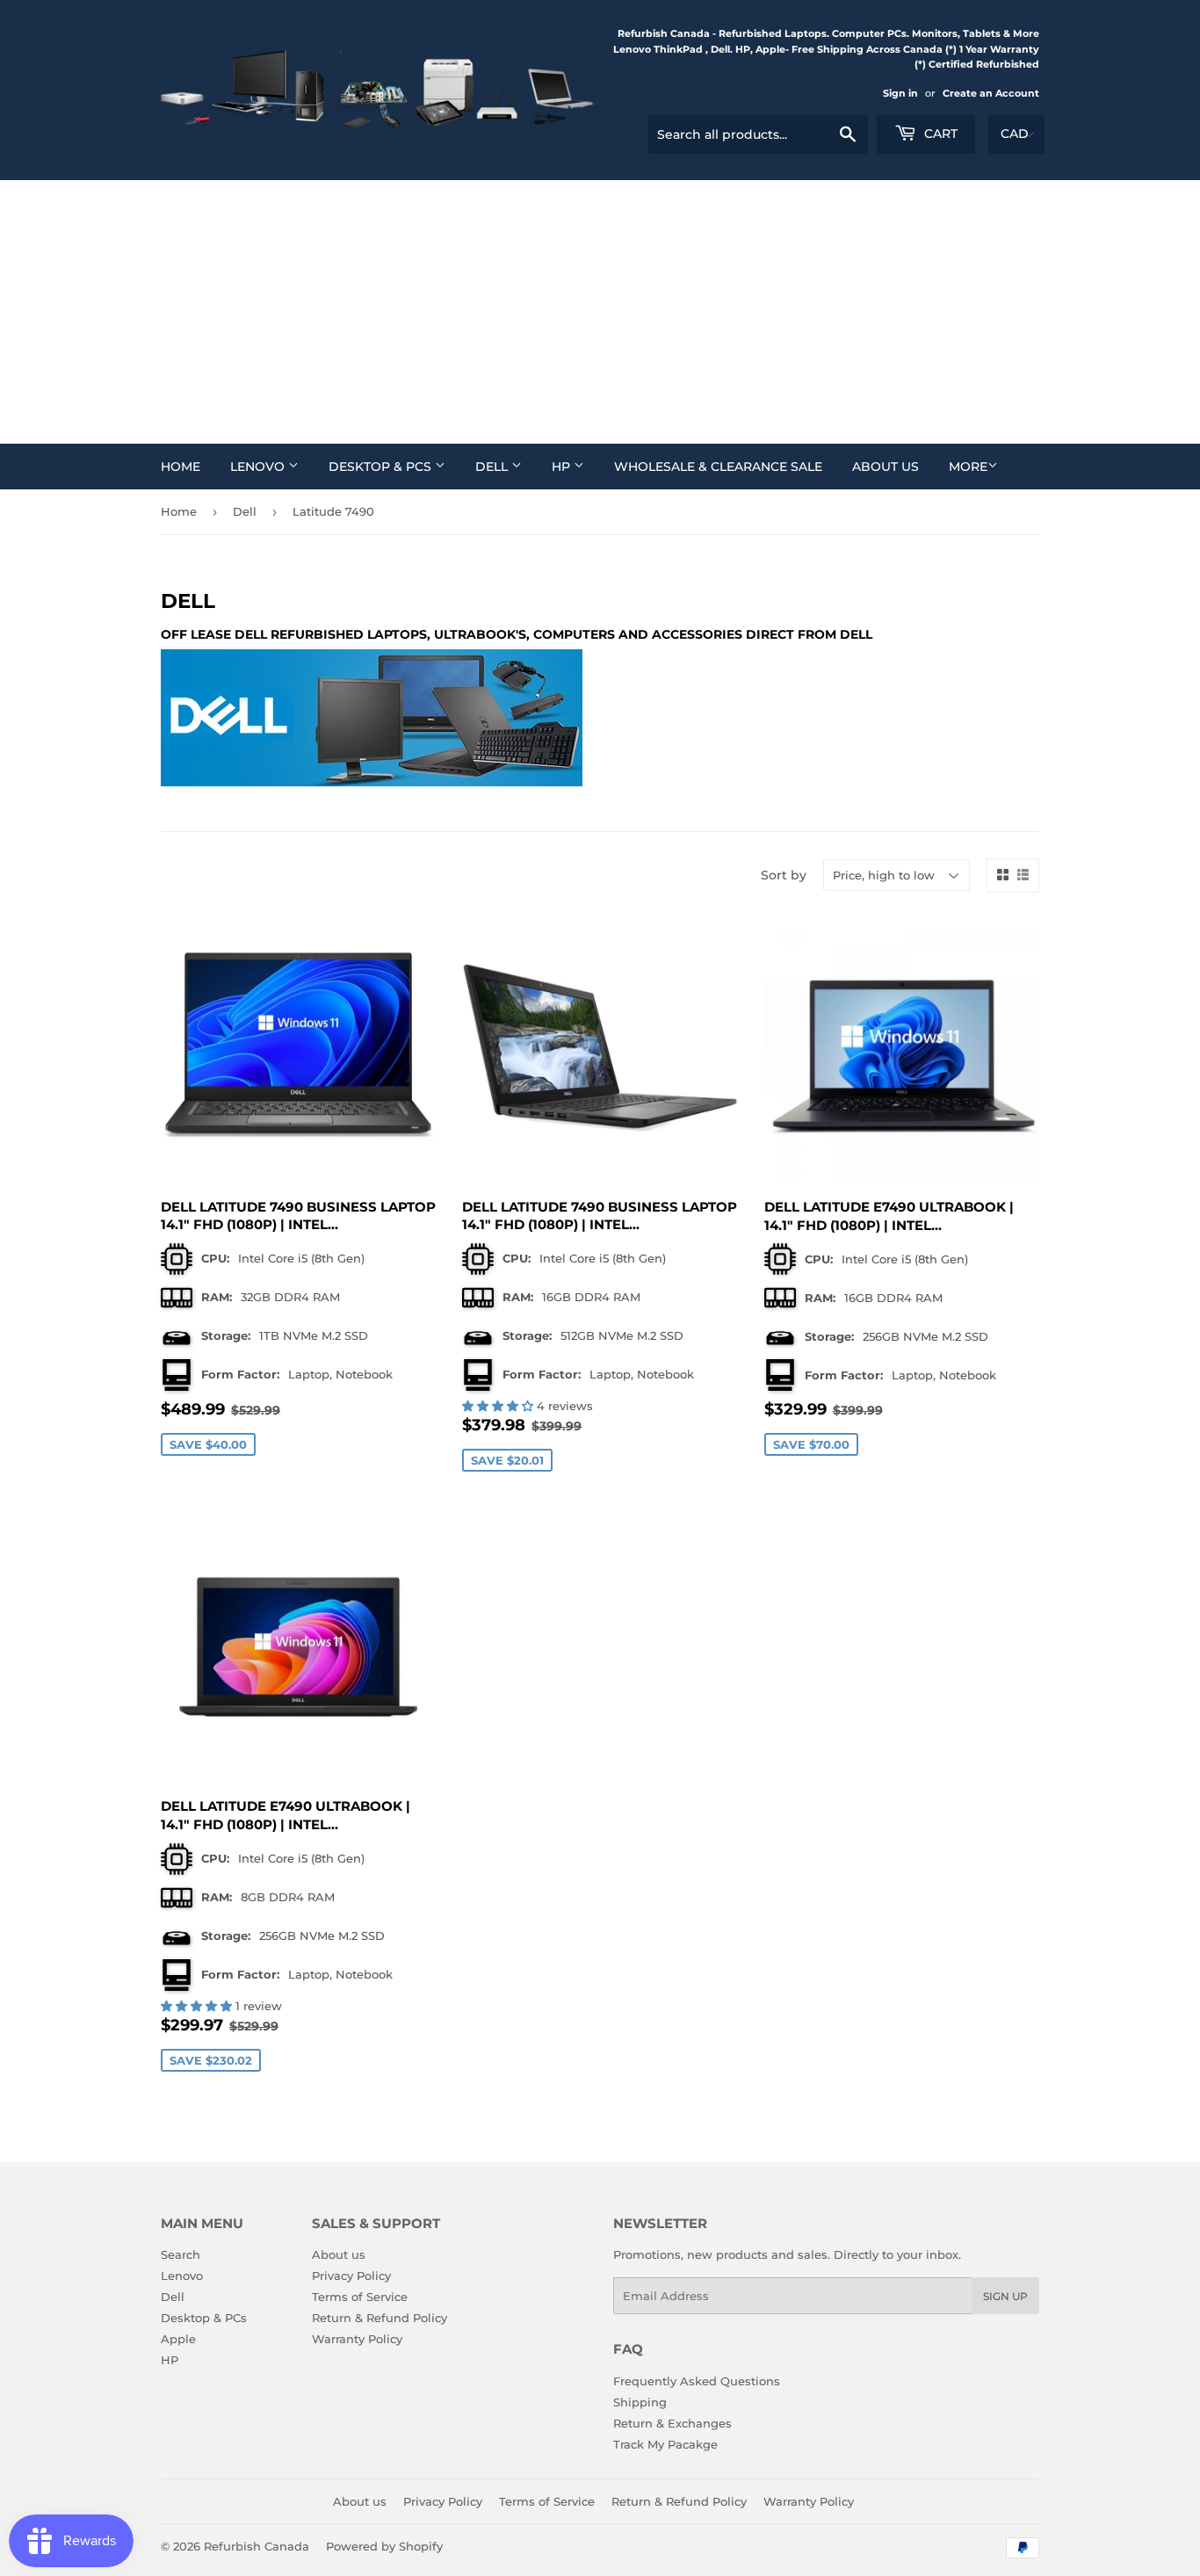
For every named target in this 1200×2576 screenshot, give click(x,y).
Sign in (900, 93)
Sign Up (1005, 2296)
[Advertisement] (600, 312)
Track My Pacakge (665, 2444)
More (968, 467)
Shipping (640, 2402)
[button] (499, 1406)
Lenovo (259, 467)
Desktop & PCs (382, 467)
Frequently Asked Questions (697, 2381)
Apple (178, 2339)
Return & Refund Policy (380, 2318)
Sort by (784, 875)
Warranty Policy (357, 2339)
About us (886, 467)
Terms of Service (360, 2297)
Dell (493, 467)
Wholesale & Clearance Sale (718, 467)
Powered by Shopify (384, 2546)
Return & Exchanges (672, 2423)
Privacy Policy (351, 2276)
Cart (939, 134)
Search (181, 2254)
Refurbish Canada (257, 2546)
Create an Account (991, 93)
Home (181, 467)
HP (563, 467)
